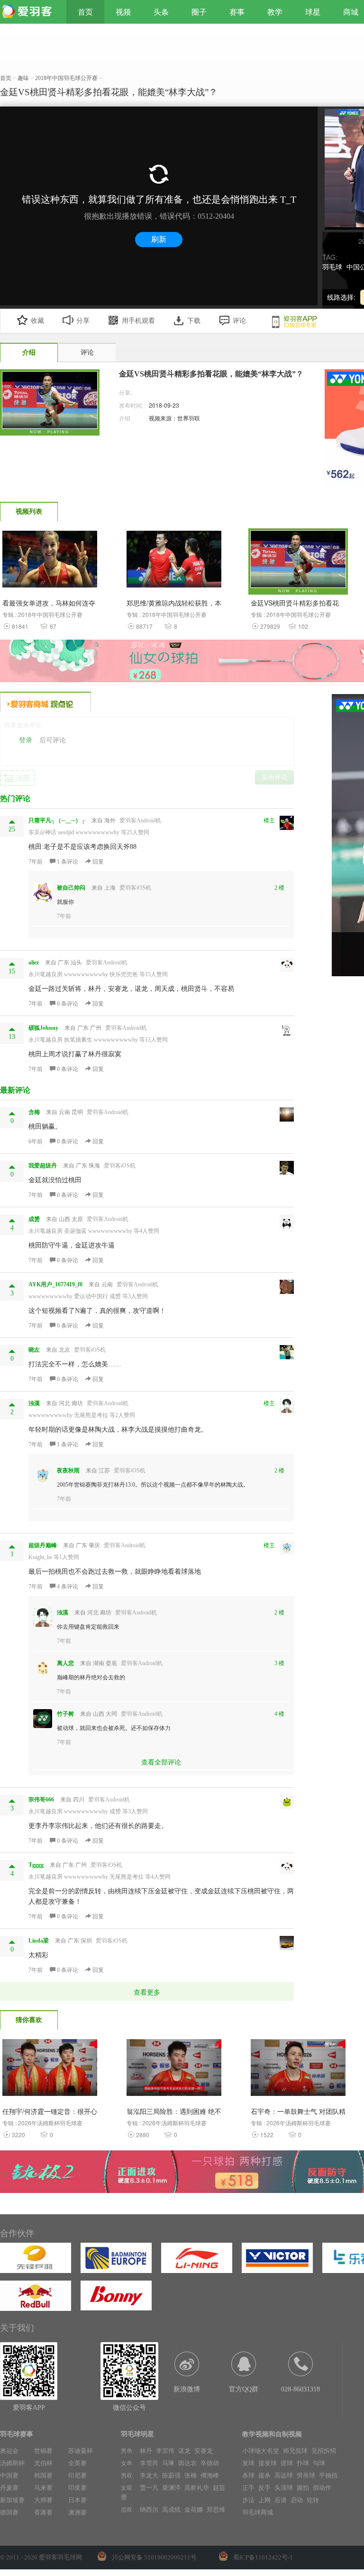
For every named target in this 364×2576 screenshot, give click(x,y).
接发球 (268, 2463)
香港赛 (43, 2512)
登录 (26, 740)
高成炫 (171, 2509)
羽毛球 (332, 267)
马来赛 (43, 2488)
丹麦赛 (9, 2488)
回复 (97, 862)
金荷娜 (194, 2509)
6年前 (36, 1141)
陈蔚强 (171, 2475)
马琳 (168, 2463)
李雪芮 (149, 2463)
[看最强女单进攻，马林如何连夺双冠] (50, 562)
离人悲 (65, 1663)
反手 (264, 2488)
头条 (161, 12)
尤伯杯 (43, 2463)
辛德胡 (210, 2463)
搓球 (287, 2463)
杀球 (248, 2475)
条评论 (68, 862)
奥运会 (9, 2451)
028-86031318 (300, 2389)
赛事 (237, 12)
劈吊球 (306, 2475)
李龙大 (149, 2475)
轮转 (313, 2500)
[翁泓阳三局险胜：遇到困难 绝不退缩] (174, 2070)
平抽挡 (328, 2475)
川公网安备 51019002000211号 (154, 2557)
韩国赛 (43, 2475)
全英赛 (77, 2463)
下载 (194, 321)
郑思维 (216, 2509)
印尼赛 (77, 2475)
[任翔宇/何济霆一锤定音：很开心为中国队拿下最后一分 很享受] (50, 2070)
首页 (85, 12)
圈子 (199, 12)
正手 (248, 2488)
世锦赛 (43, 2451)
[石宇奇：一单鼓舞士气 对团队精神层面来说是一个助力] (298, 2070)
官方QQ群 (244, 2389)
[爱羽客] (28, 12)
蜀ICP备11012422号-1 (263, 2557)
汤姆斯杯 (12, 2463)
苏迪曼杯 (81, 2451)
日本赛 (77, 2500)
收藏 (37, 321)
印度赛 (77, 2488)
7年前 (36, 862)
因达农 (187, 2463)
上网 (264, 2500)
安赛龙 (204, 2451)
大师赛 (43, 2500)
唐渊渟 (171, 2488)
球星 (313, 12)
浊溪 (63, 1613)
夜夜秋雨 (68, 1471)
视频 (123, 12)
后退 (281, 2500)
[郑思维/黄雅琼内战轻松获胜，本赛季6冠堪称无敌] (174, 562)
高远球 (284, 2475)
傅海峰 (210, 2475)
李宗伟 (165, 2451)
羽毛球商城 (258, 2512)
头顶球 (284, 2488)
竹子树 (65, 1714)
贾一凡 (149, 2488)
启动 (297, 2500)
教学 (275, 12)
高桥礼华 (197, 2488)
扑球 (303, 2463)
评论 (239, 321)
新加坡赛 (12, 2500)
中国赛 (9, 2475)
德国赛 (9, 2512)
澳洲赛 (77, 2512)
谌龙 (184, 2451)
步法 (248, 2500)
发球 (248, 2463)
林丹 (146, 2451)
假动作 (322, 2488)
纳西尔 (149, 2509)
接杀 (264, 2475)
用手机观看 (138, 321)
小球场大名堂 (261, 2451)
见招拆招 (324, 2451)
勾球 (319, 2463)
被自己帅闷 (71, 888)
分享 (83, 321)
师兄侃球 (295, 2451)
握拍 (303, 2488)
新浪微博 (187, 2389)
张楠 (191, 2475)
